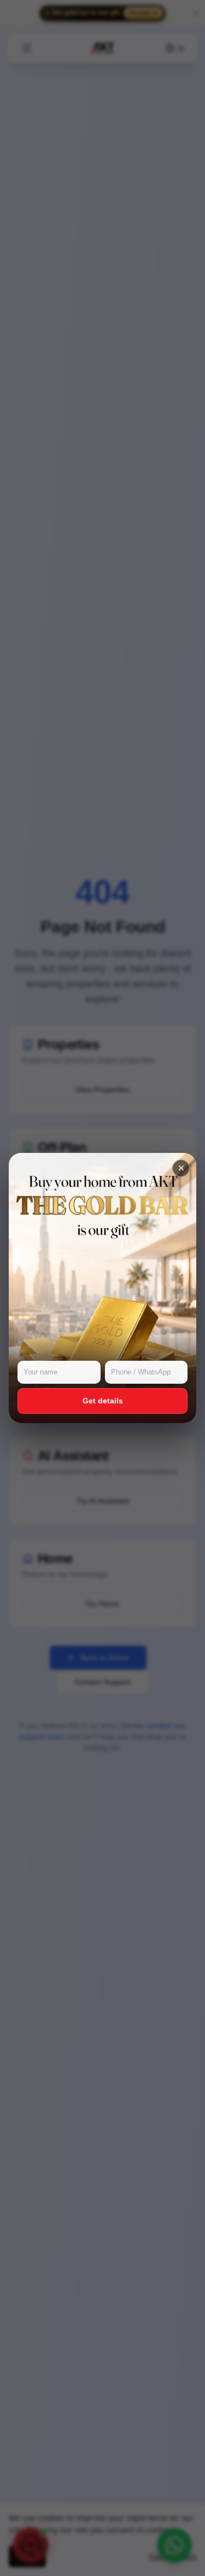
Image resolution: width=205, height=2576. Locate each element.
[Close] (181, 1168)
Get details (103, 1401)
